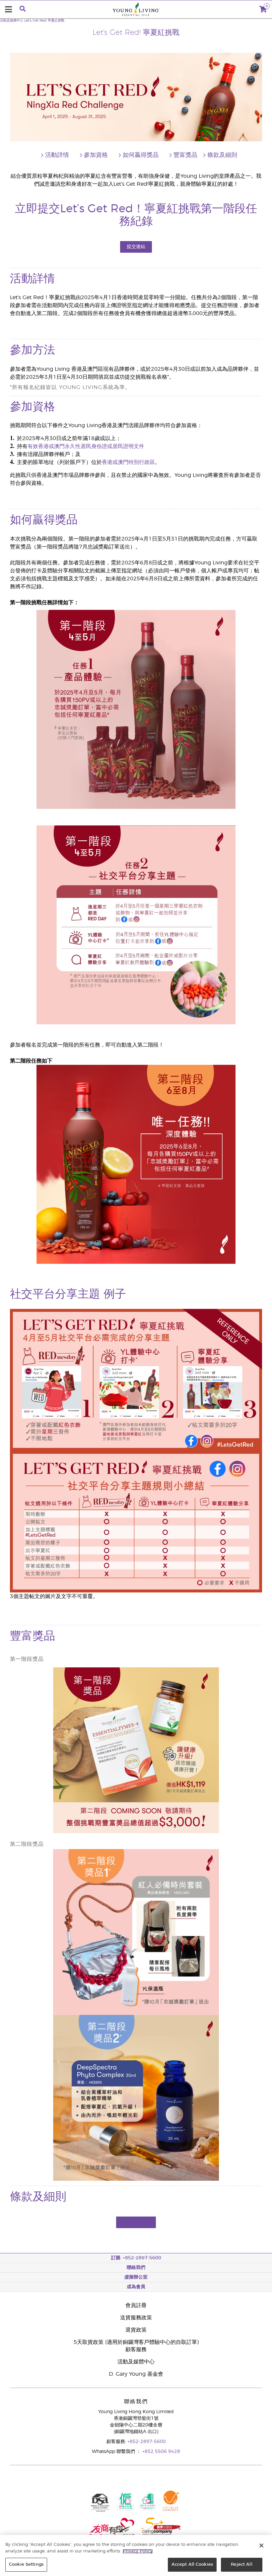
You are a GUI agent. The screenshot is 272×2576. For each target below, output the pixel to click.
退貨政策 (136, 2330)
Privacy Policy (138, 2551)
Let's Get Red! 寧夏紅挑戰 (44, 21)
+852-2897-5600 (147, 2442)
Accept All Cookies (192, 2565)
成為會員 (136, 2287)
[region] (136, 2555)
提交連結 (136, 247)
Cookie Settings (26, 2565)
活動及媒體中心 (12, 21)
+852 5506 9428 (161, 2452)
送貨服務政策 (136, 2318)
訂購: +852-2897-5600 (136, 2258)
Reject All (241, 2565)
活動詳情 (57, 155)
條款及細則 (222, 155)
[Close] (261, 2545)
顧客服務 (136, 2350)
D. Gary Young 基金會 (136, 2374)
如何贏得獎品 (141, 155)
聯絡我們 (136, 2268)
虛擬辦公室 (136, 2277)
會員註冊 (136, 2305)
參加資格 (96, 155)
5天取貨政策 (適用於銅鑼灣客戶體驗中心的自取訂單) (136, 2342)
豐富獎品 (185, 155)
